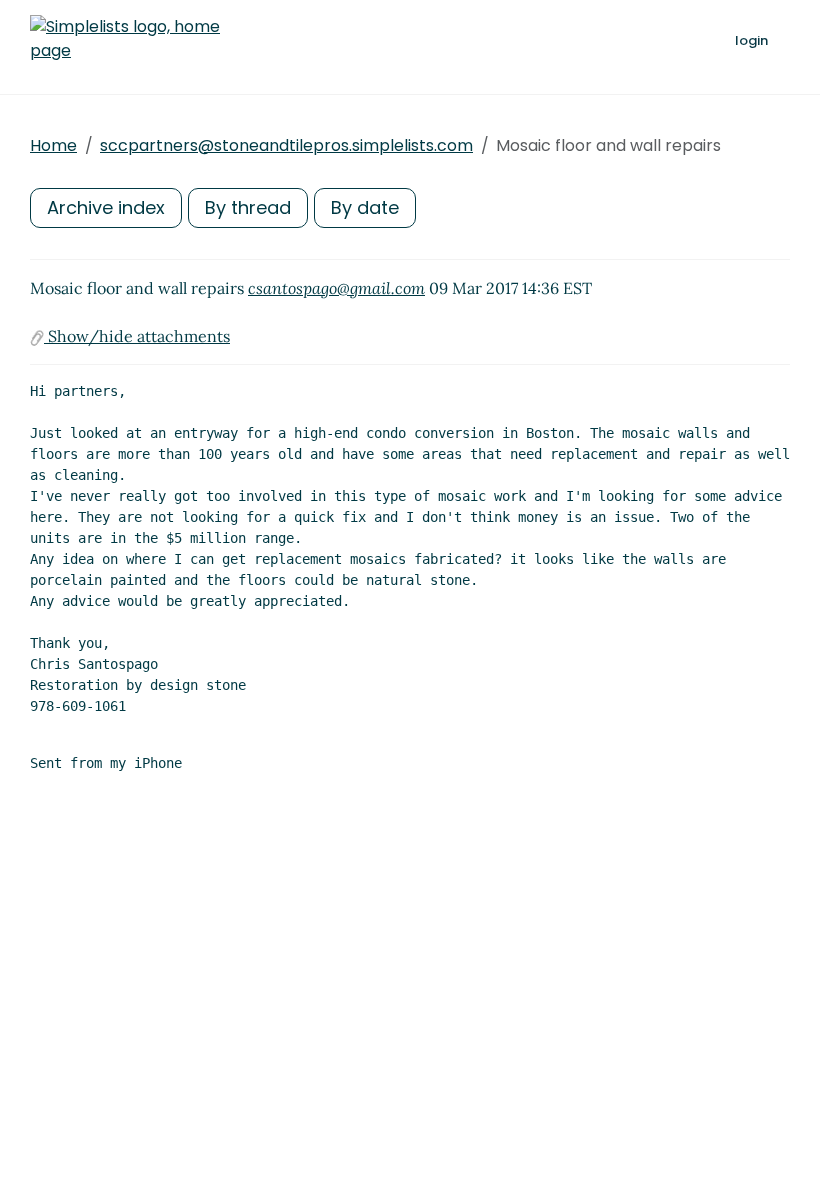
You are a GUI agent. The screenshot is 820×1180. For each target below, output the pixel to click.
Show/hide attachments (137, 336)
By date (365, 207)
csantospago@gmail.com (336, 288)
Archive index (106, 207)
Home (53, 145)
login (751, 40)
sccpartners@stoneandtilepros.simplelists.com (286, 145)
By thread (248, 207)
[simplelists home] (125, 39)
